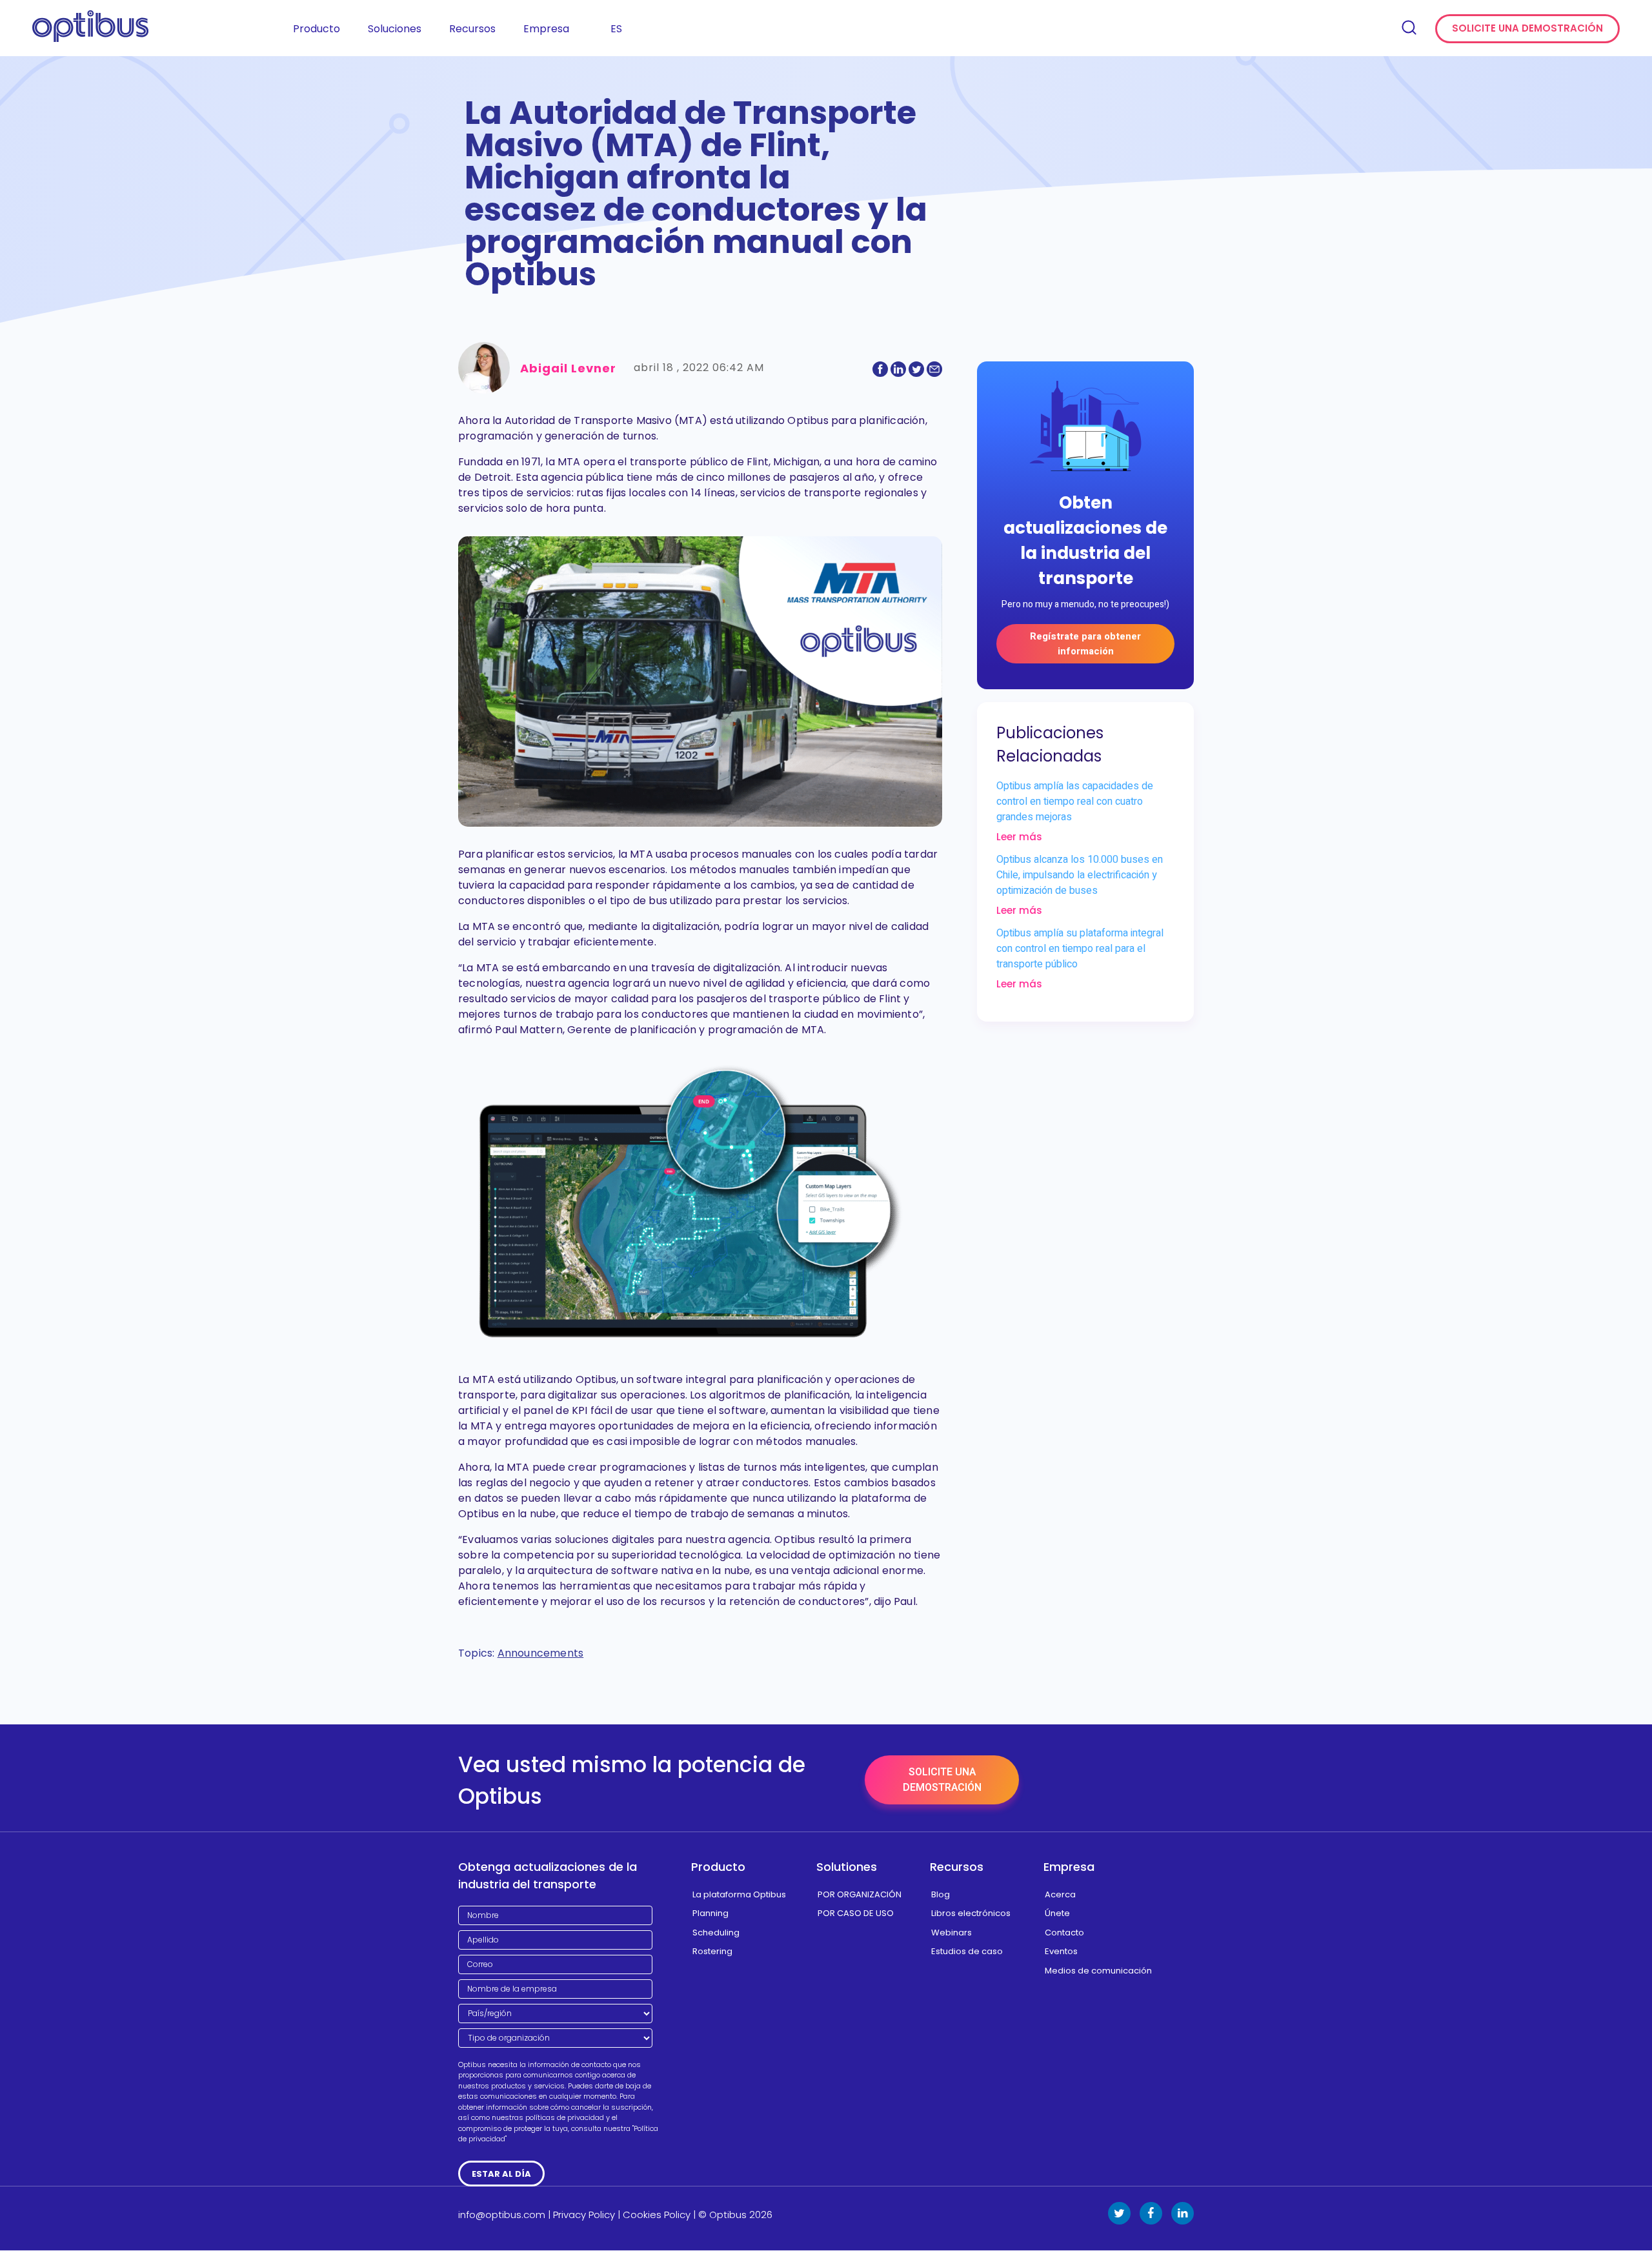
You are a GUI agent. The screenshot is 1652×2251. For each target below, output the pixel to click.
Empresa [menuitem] (546, 29)
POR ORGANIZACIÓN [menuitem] (860, 1894)
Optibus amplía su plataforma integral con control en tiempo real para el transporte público (1080, 949)
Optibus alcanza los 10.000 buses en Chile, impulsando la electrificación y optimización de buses (1080, 875)
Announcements (541, 1653)
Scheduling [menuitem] (716, 1933)
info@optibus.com (502, 2215)
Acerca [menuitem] (1060, 1894)
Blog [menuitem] (941, 1894)
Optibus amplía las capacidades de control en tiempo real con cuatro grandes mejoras (1075, 802)
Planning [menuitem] (710, 1913)
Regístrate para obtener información (1085, 644)
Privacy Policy (584, 2215)
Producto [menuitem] (317, 29)
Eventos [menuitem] (1061, 1951)
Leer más (1019, 837)
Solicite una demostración (1527, 28)
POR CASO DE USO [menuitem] (856, 1913)
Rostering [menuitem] (712, 1951)
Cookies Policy (657, 2215)
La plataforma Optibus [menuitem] (739, 1894)
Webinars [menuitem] (952, 1933)
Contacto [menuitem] (1064, 1933)
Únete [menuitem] (1057, 1913)
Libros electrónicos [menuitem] (971, 1913)
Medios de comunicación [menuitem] (1098, 1971)
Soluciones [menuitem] (395, 29)
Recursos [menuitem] (472, 29)
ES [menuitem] (616, 29)
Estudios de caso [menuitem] (967, 1951)
